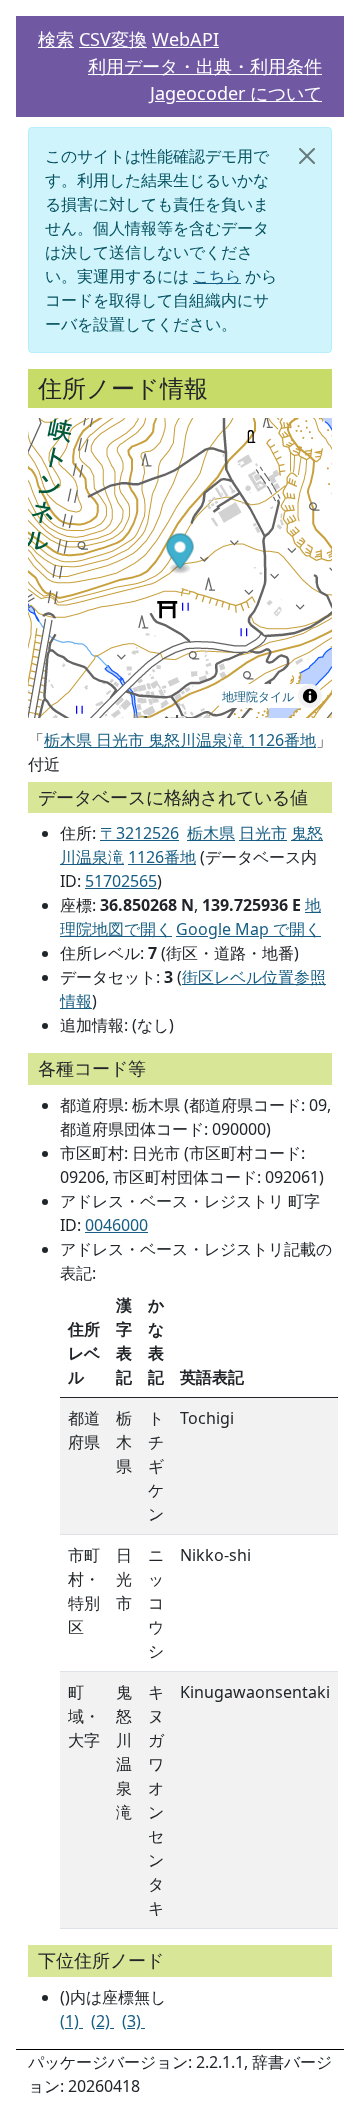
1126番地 (162, 857)
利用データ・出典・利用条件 (205, 66)
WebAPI (185, 39)
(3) (133, 2021)
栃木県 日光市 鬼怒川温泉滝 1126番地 (180, 740)
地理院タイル (258, 695)
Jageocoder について (236, 93)
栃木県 (211, 833)
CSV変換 (113, 39)
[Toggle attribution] (310, 696)
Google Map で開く (248, 929)
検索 (56, 39)
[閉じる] (307, 156)
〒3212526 (139, 833)
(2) (102, 2021)
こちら (217, 276)
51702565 (121, 881)
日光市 (263, 833)
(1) (71, 2021)
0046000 (116, 1225)
